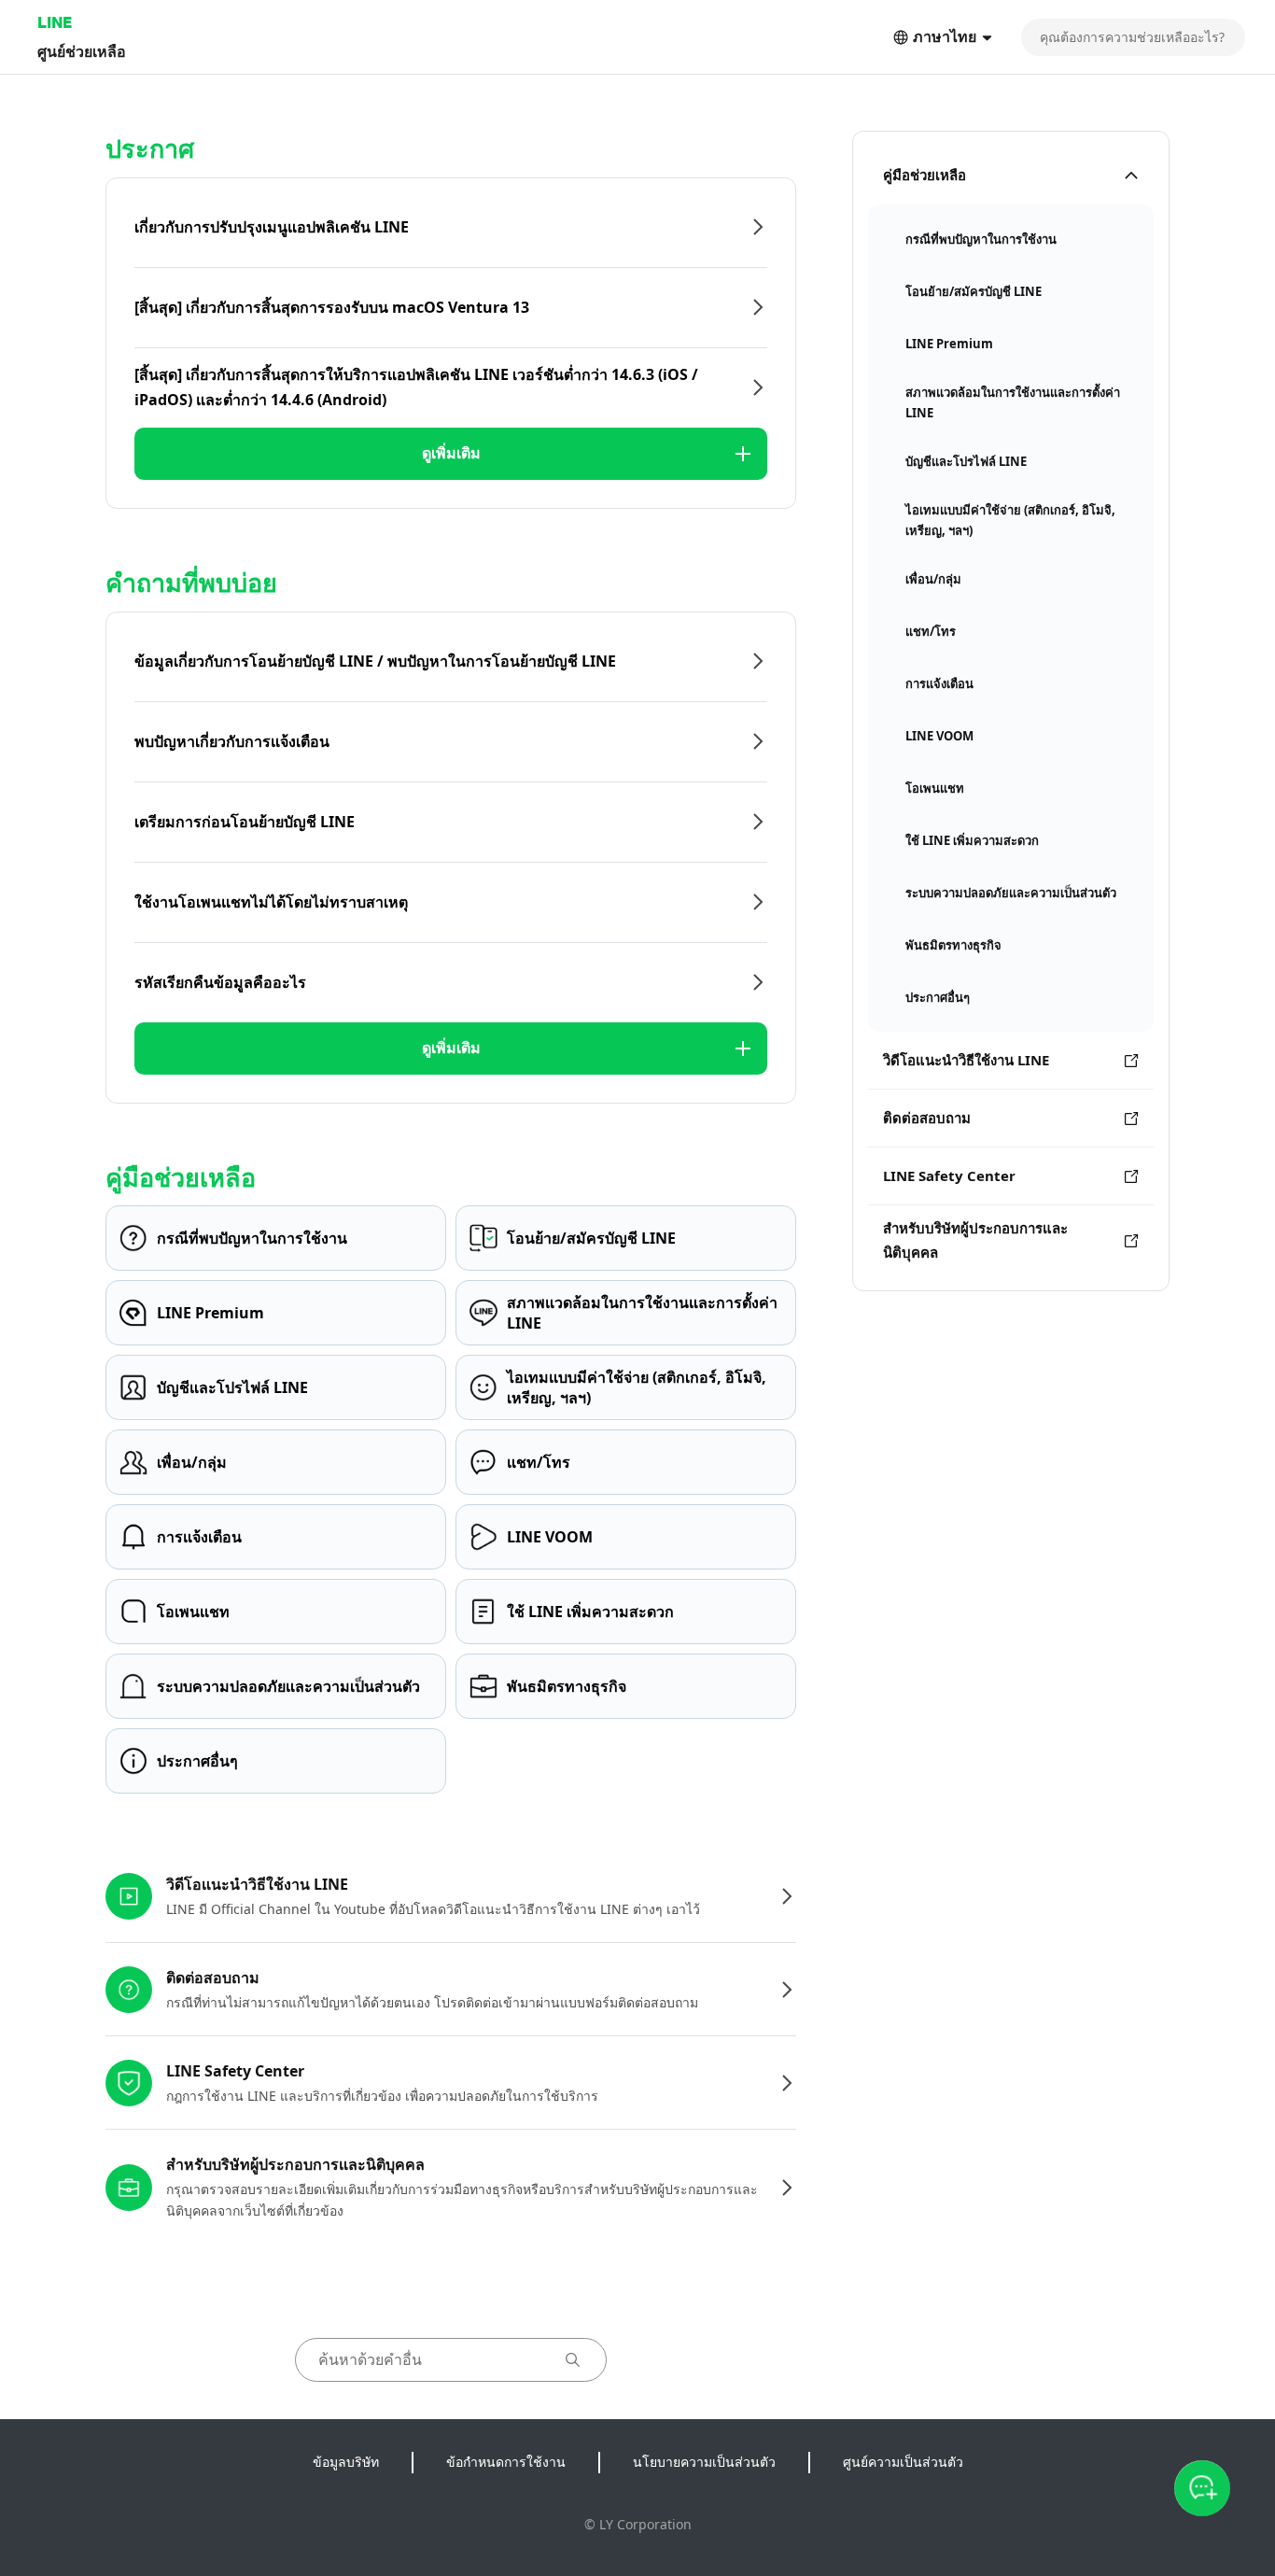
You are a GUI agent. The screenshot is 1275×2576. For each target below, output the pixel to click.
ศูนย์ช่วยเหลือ (82, 51)
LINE (55, 22)
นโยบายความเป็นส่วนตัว (704, 2462)
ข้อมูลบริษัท (346, 2462)
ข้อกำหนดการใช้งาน (506, 2462)
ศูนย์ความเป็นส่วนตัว (903, 2462)
